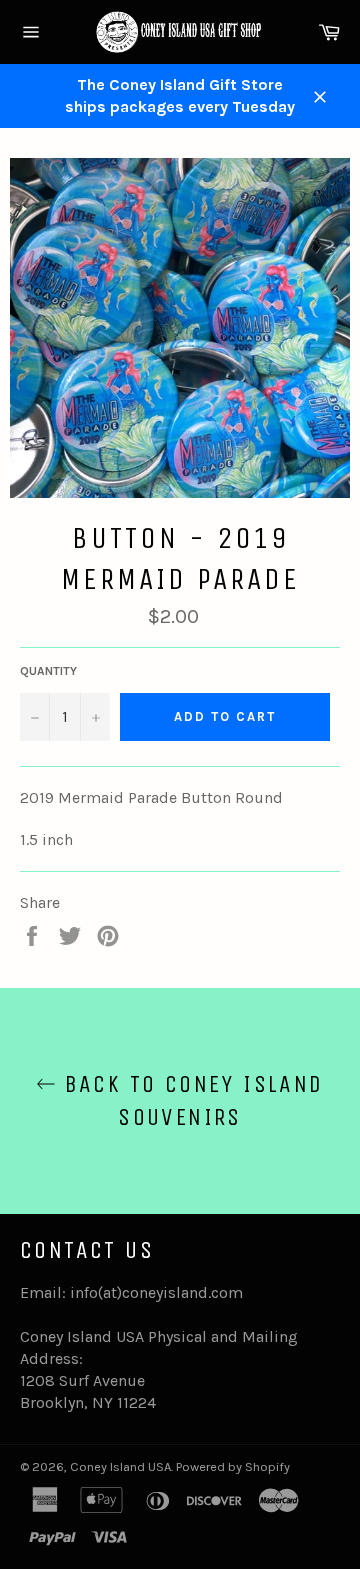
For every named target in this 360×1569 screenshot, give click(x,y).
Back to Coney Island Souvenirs (189, 1100)
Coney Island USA (120, 1466)
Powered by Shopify (233, 1466)
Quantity (48, 671)
